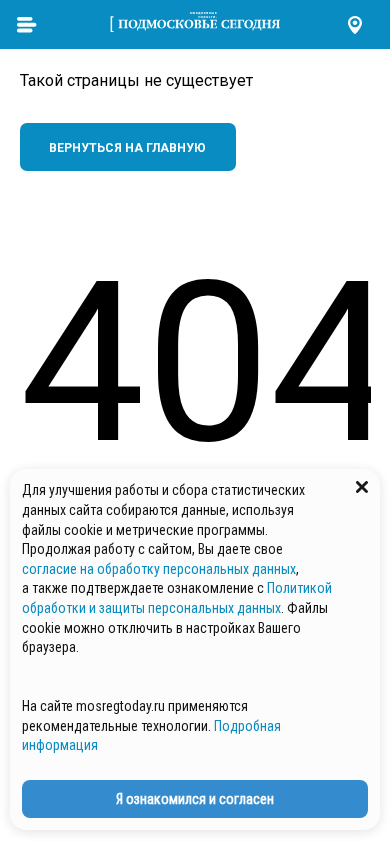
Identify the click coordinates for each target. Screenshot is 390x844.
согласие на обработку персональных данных (159, 569)
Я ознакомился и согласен (195, 799)
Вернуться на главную (127, 148)
